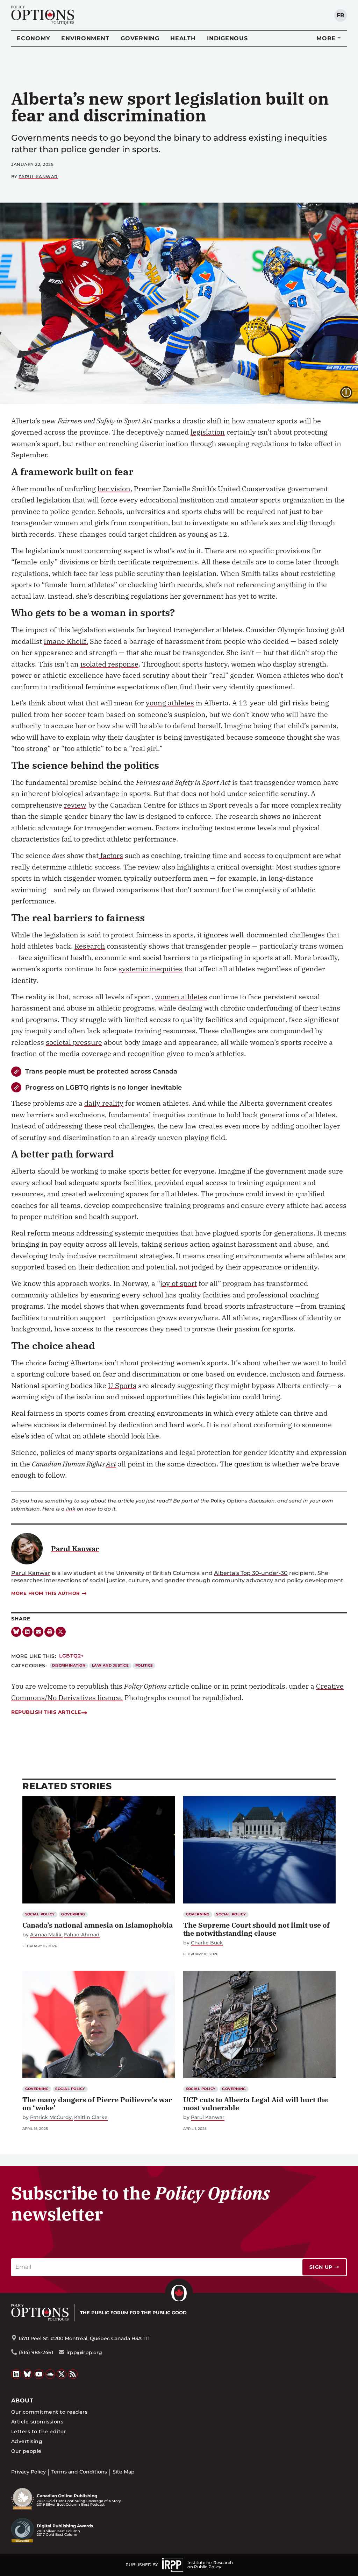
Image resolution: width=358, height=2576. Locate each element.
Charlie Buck (207, 1943)
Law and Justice (110, 1665)
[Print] (49, 1632)
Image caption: (352, 392)
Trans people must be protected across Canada (101, 1071)
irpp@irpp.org (84, 2352)
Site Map (124, 2472)
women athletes (181, 997)
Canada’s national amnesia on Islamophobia (98, 1925)
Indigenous (227, 38)
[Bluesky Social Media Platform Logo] (28, 2374)
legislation (208, 432)
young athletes (170, 703)
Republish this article (46, 1712)
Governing (140, 38)
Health (183, 38)
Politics (144, 1665)
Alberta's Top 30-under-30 (251, 1573)
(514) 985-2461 (36, 2352)
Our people (26, 2451)
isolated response (109, 664)
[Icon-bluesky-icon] (16, 1632)
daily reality (104, 1103)
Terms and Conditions (79, 2472)
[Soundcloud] (50, 2374)
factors (111, 855)
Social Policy (40, 1914)
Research (90, 946)
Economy (33, 38)
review (75, 805)
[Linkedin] (27, 1632)
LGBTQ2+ (71, 1656)
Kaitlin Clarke (91, 2117)
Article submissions (37, 2422)
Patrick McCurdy (51, 2117)
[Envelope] (39, 1632)
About (22, 2401)
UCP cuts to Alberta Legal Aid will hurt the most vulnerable (256, 2104)
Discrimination (69, 1665)
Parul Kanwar (38, 177)
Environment (85, 38)
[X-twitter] (61, 1632)
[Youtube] (39, 2374)
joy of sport (178, 1283)
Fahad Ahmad (82, 1935)
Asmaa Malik (46, 1935)
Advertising (27, 2441)
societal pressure (74, 1042)
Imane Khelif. (66, 641)
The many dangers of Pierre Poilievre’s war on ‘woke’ (97, 2104)
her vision (114, 489)
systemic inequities (151, 969)
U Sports (122, 1385)
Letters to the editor (39, 2431)
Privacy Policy (28, 2472)
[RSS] (73, 2374)
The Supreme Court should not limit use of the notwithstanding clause (256, 1929)
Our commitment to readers (49, 2412)
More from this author (46, 1593)
